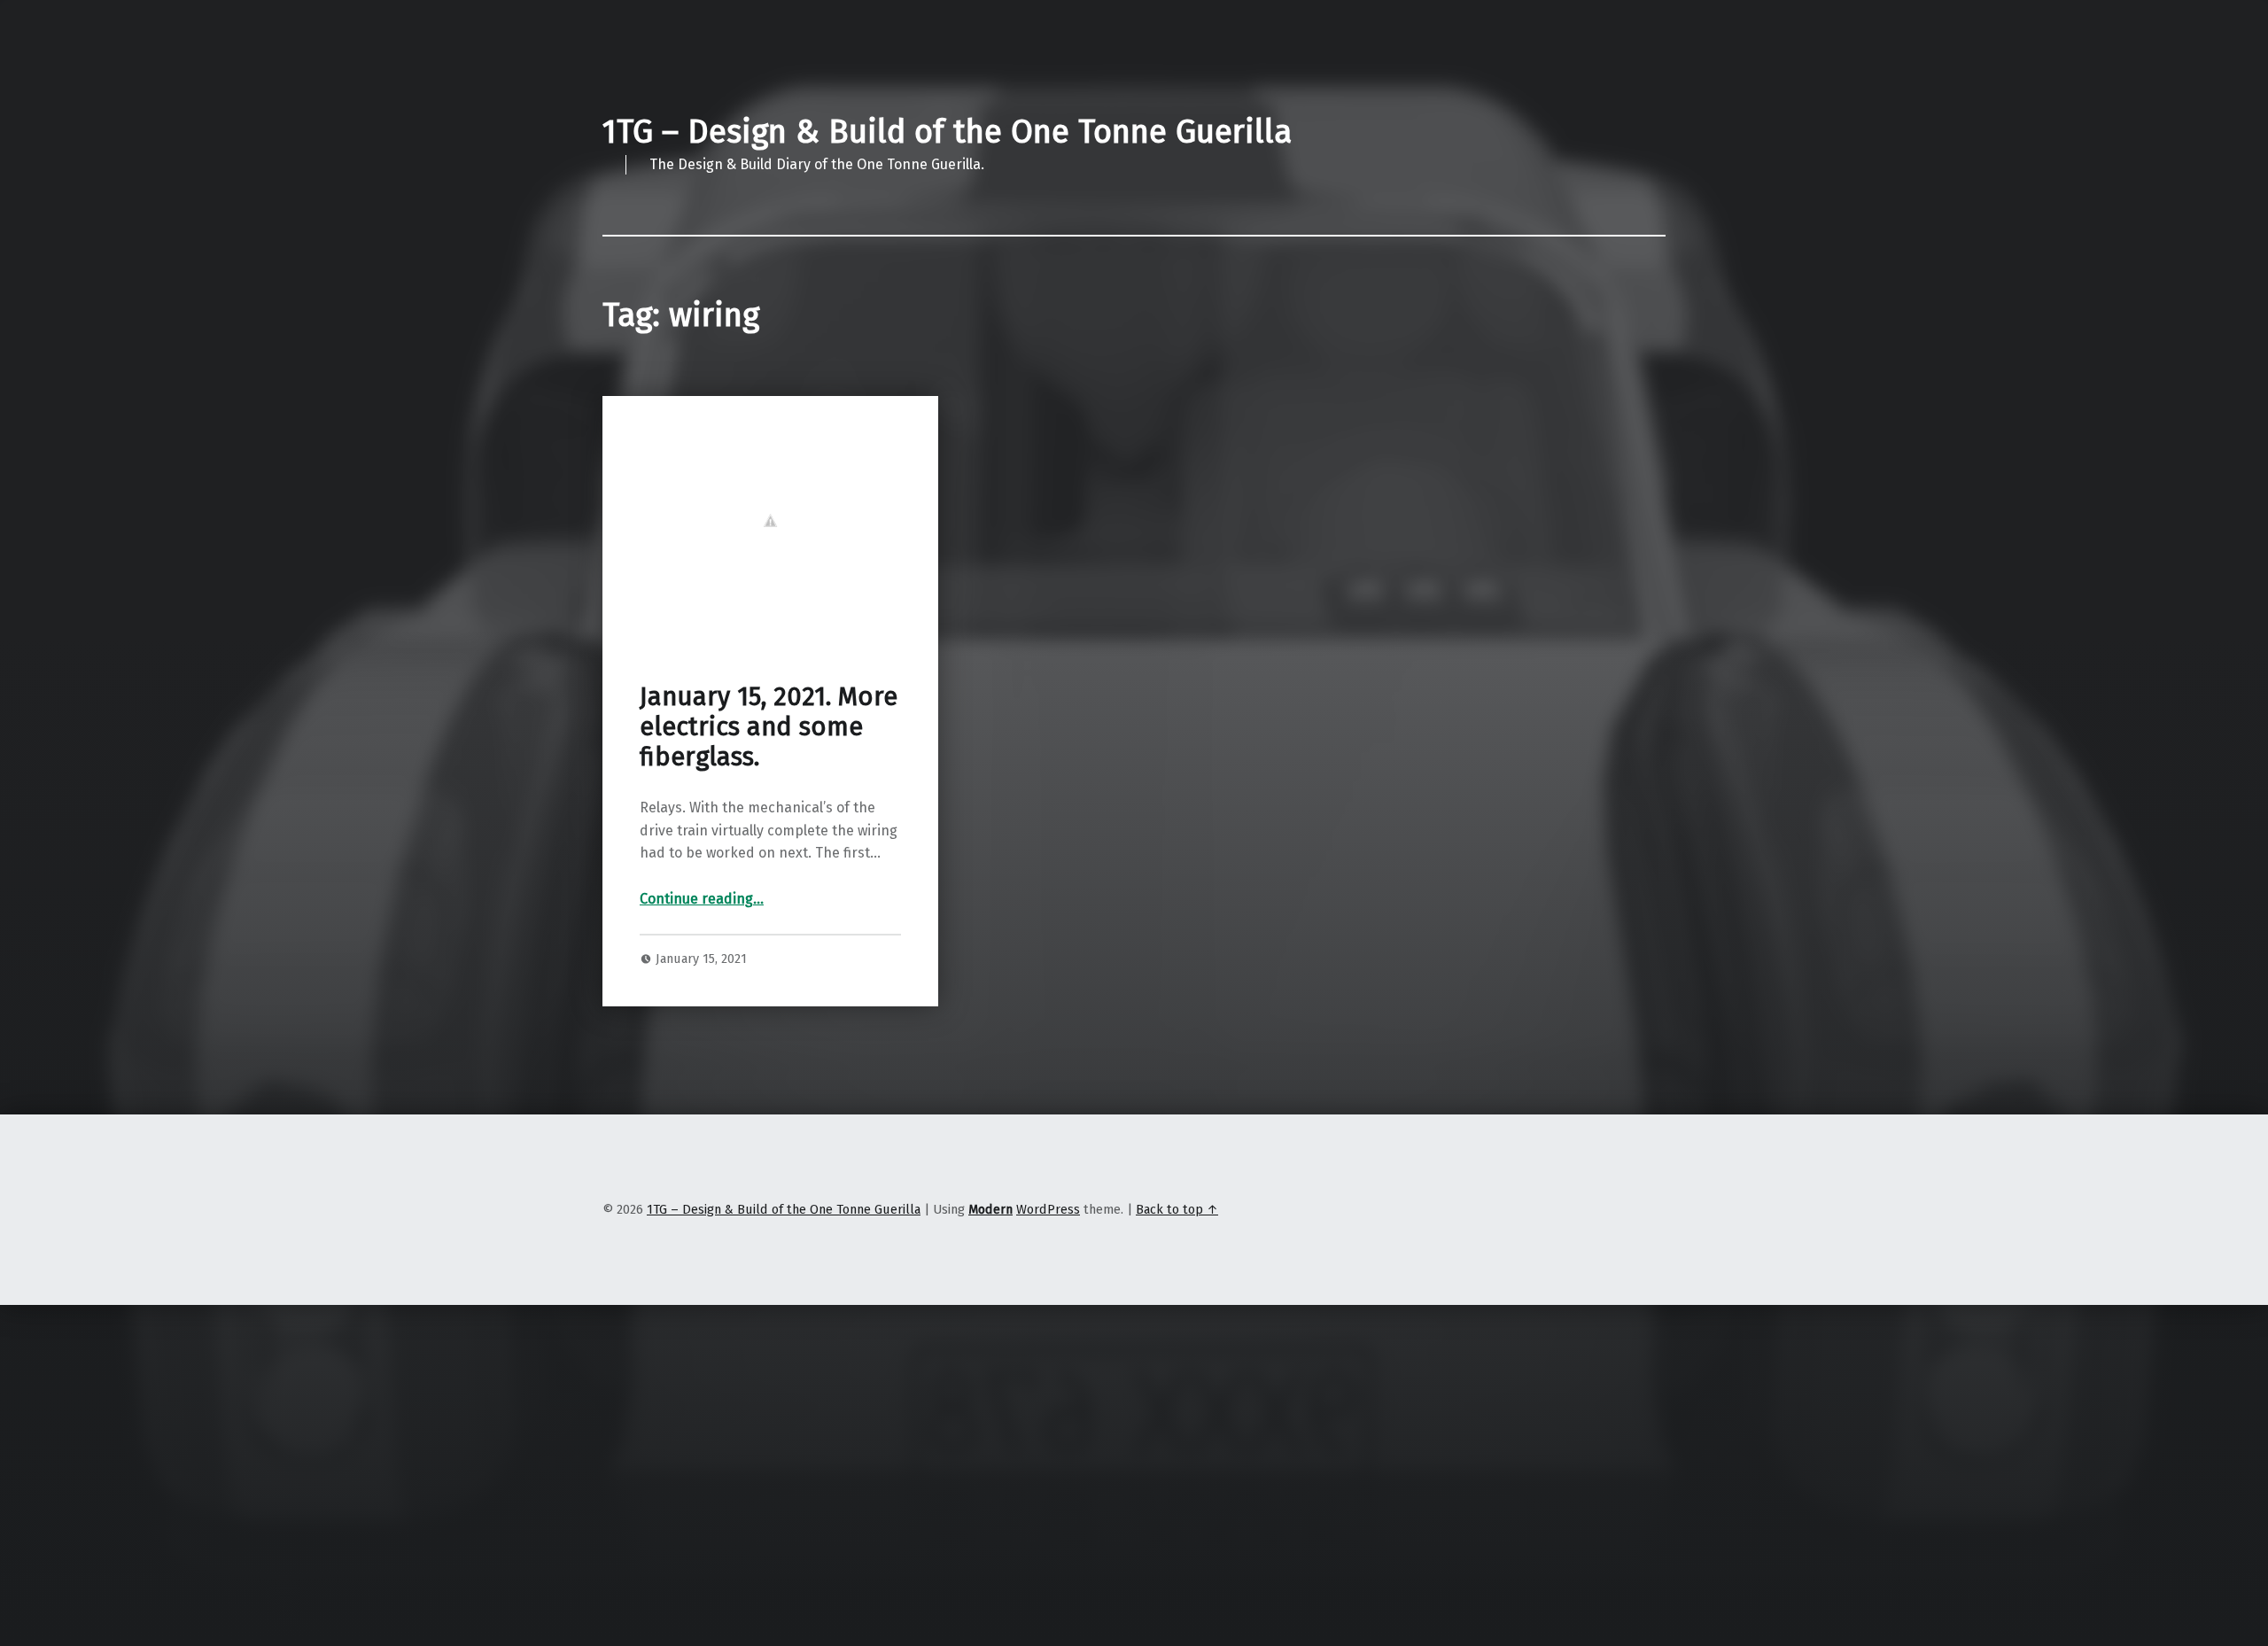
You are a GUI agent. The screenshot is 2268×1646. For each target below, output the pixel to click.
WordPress (1048, 1209)
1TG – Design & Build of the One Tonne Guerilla (947, 132)
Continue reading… (702, 899)
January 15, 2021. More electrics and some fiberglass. (769, 727)
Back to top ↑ (1177, 1209)
